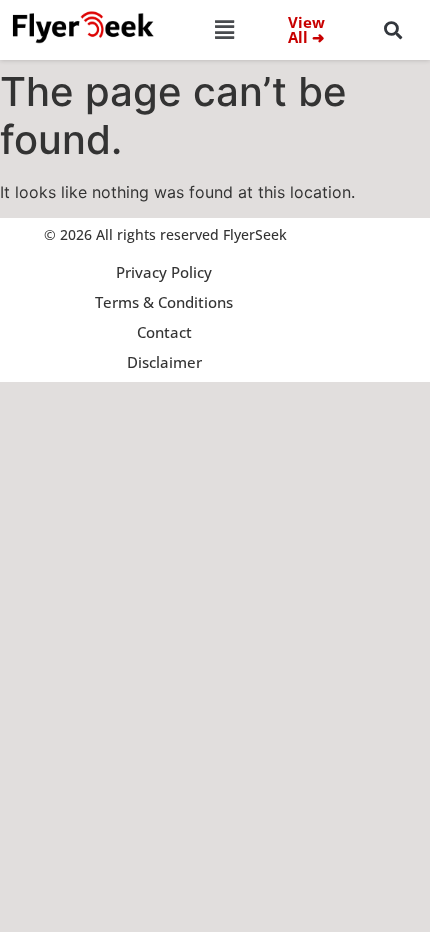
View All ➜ (306, 29)
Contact (164, 332)
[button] (225, 29)
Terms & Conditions (164, 302)
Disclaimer (164, 362)
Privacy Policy (164, 272)
